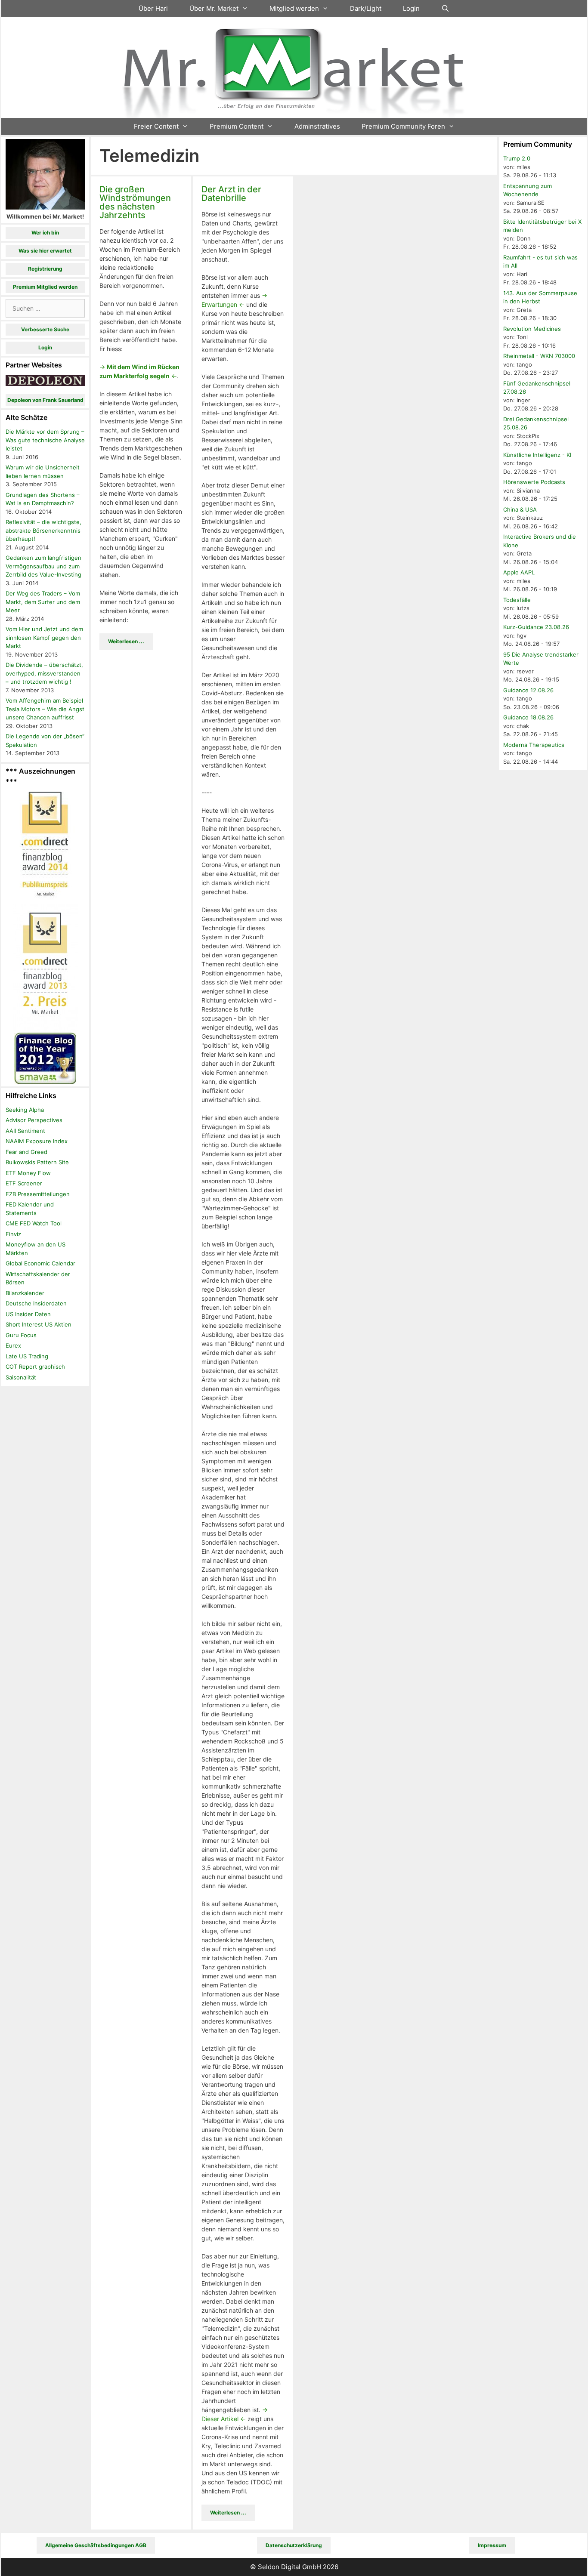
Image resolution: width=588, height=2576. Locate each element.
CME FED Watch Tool (34, 1223)
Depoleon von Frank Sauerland (45, 400)
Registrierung (45, 269)
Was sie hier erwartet (45, 251)
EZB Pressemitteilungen (38, 1194)
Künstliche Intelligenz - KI (537, 455)
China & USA (520, 509)
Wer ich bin (45, 233)
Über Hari (153, 8)
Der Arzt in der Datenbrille (231, 194)
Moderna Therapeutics (534, 745)
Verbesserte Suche (45, 329)
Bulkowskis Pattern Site (37, 1162)
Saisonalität (21, 1377)
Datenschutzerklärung (294, 2545)
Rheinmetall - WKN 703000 (539, 356)
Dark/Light (366, 8)
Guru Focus (21, 1335)
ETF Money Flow (28, 1173)
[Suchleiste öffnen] (445, 9)
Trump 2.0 (517, 158)
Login (411, 8)
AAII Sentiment (25, 1131)
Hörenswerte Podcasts (534, 482)
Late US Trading (27, 1356)
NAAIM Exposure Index (37, 1141)
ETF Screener (24, 1183)
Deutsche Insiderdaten (36, 1303)
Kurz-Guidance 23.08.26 (536, 627)
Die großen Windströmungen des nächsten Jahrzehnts (135, 202)
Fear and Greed (26, 1152)
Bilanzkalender (25, 1293)
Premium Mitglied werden (45, 287)
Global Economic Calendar (40, 1263)
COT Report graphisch (35, 1367)
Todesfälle (517, 600)
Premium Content (237, 126)
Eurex (13, 1345)
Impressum (492, 2545)
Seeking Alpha (25, 1110)
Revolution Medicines (532, 329)
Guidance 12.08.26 (528, 690)
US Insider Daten (28, 1314)
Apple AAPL (519, 572)
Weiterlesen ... (126, 641)
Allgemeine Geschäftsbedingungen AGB (96, 2545)
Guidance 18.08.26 (528, 717)
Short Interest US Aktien (39, 1324)
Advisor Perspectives (34, 1120)
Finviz (13, 1234)
